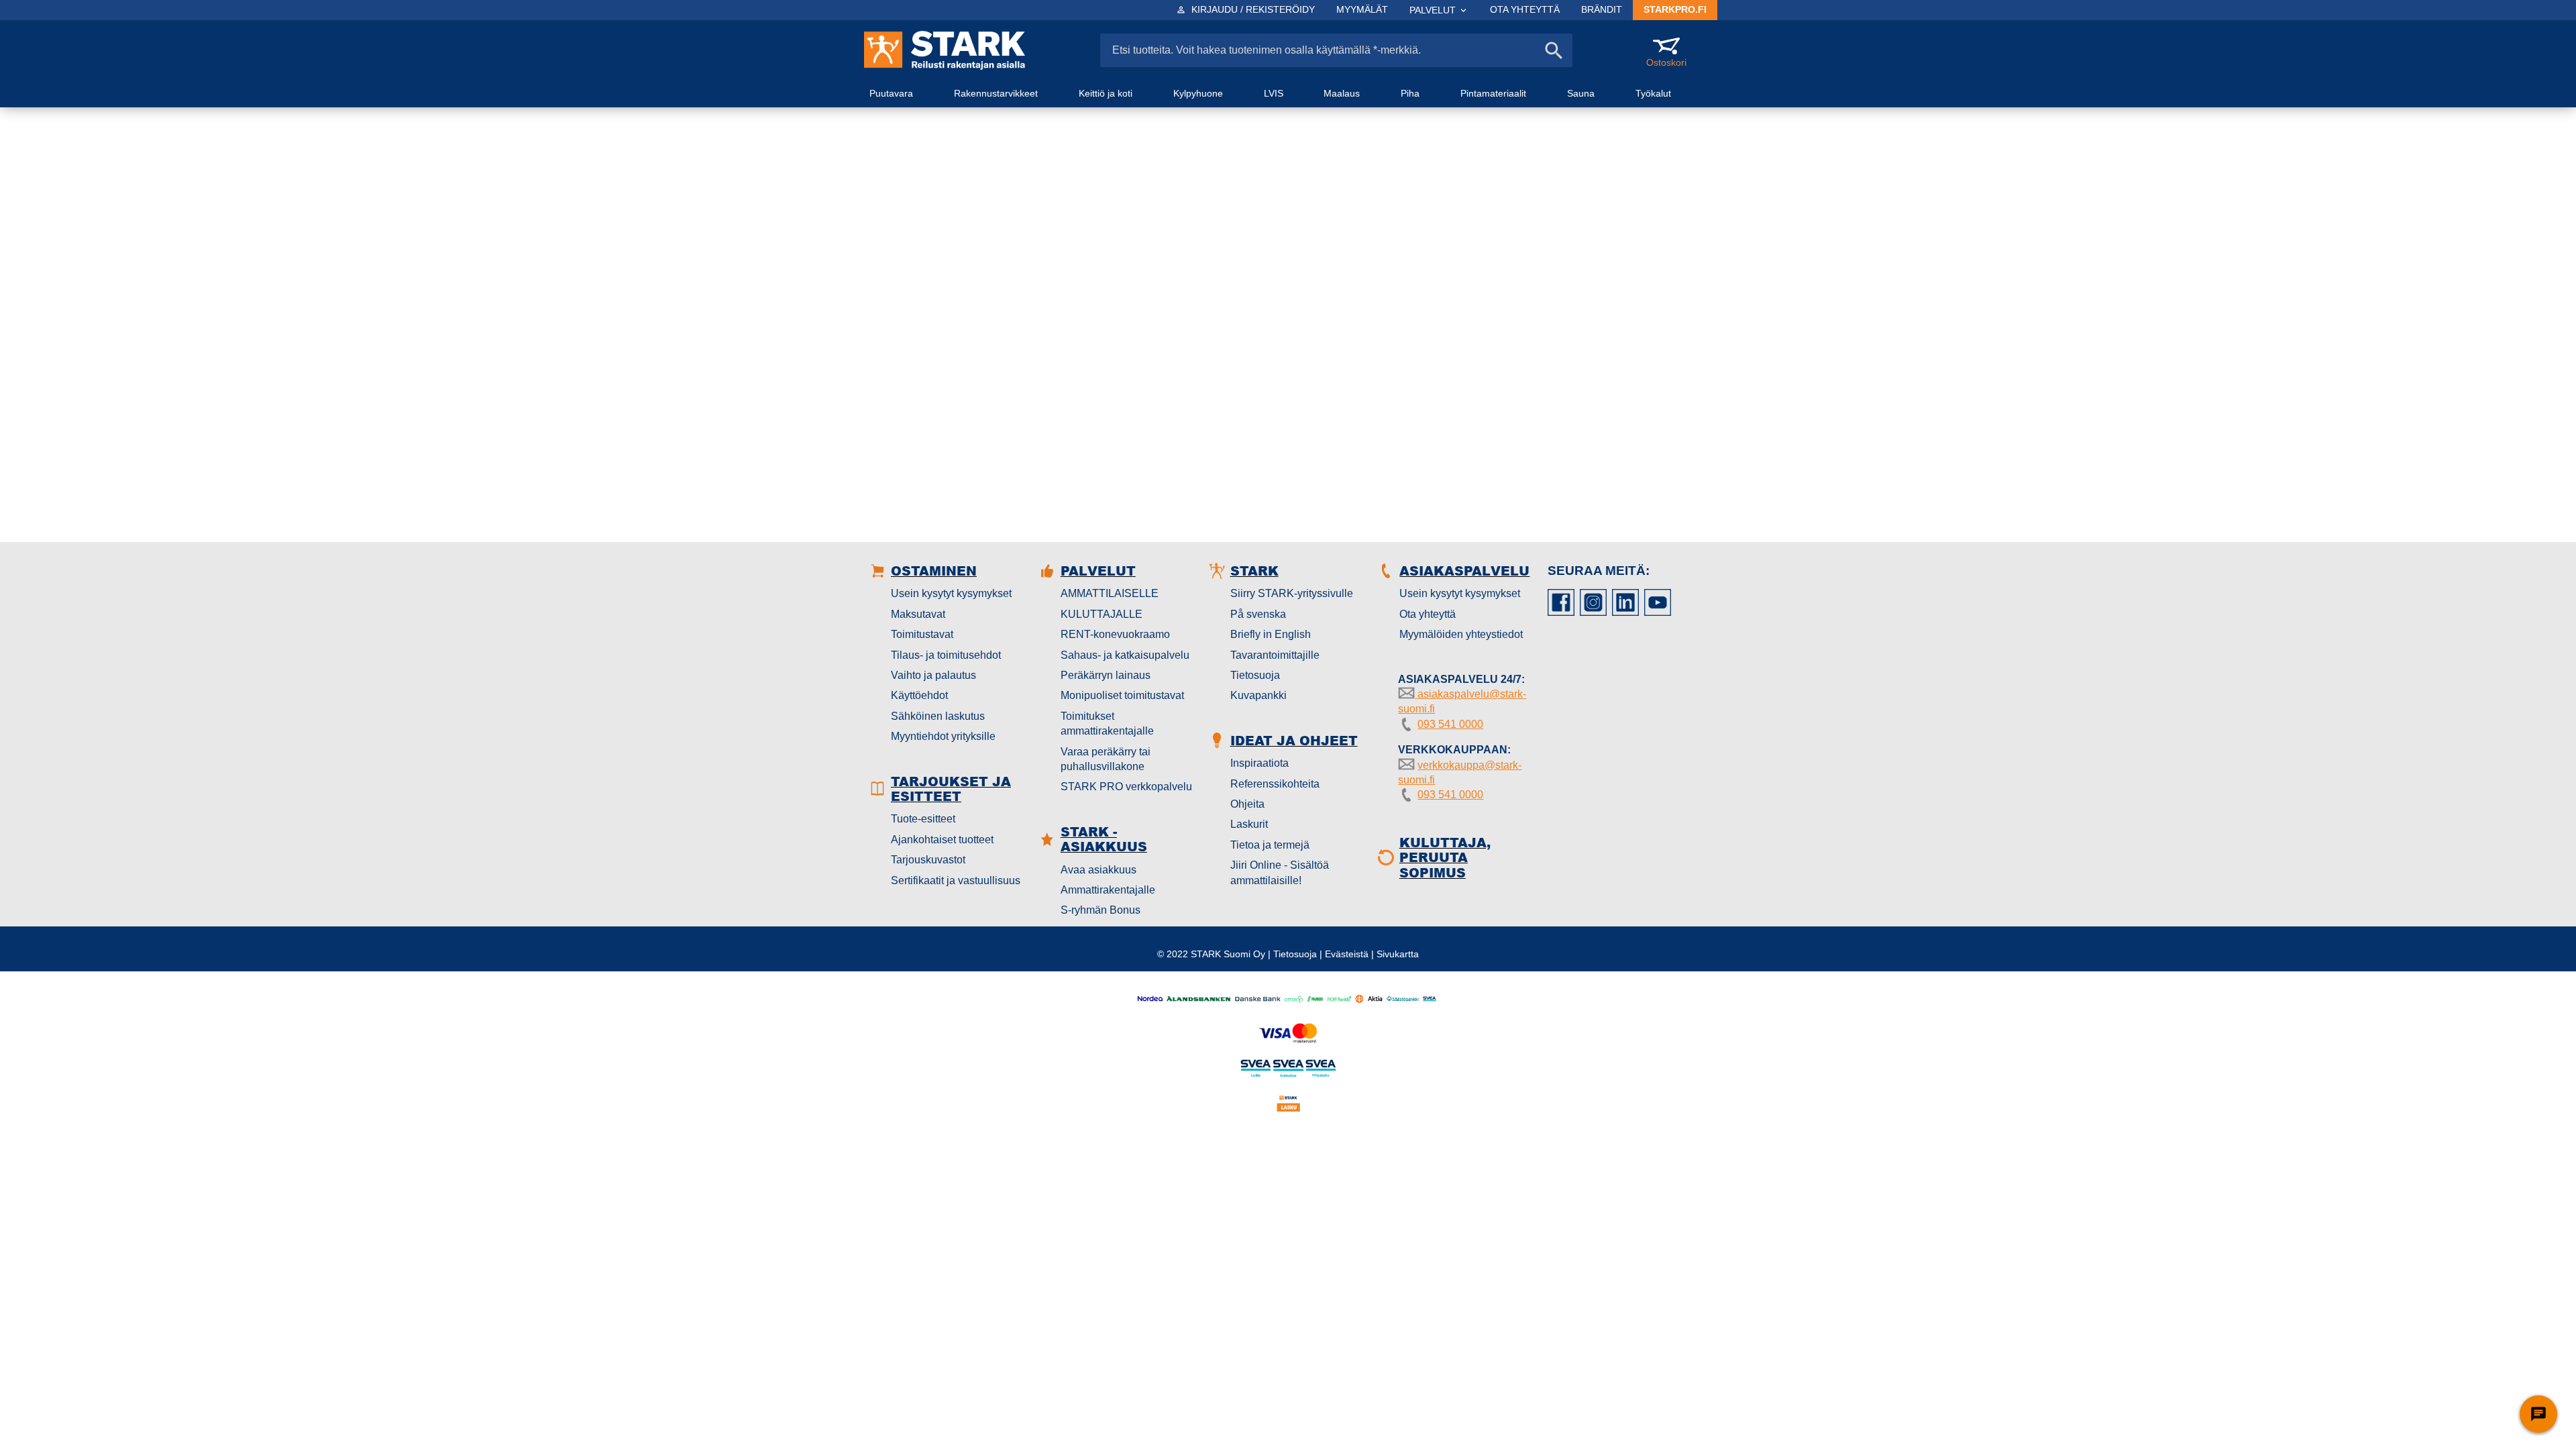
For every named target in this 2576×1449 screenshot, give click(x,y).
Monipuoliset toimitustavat (1122, 695)
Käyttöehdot (919, 695)
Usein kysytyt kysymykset (951, 593)
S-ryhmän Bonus (1101, 910)
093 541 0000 (1450, 724)
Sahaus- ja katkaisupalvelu (1125, 655)
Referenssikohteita (1275, 784)
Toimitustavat (922, 634)
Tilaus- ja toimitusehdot (946, 655)
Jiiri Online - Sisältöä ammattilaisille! (1280, 872)
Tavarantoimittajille (1275, 655)
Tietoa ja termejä (1270, 845)
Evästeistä (1347, 954)
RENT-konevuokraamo (1115, 634)
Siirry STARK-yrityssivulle (1292, 593)
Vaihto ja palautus (933, 675)
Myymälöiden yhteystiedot (1461, 634)
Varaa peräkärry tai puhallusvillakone (1106, 759)
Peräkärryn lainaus (1106, 675)
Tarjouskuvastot (928, 860)
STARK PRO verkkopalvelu (1126, 787)
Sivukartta (1398, 954)
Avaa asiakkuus (1098, 870)
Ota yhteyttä (1428, 614)
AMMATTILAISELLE (1110, 593)
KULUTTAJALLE (1102, 614)
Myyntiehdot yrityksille (943, 736)
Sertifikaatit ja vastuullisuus (956, 880)
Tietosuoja (1255, 675)
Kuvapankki (1258, 695)
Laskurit (1249, 824)
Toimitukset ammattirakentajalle (1107, 723)
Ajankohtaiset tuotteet (942, 840)
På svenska (1258, 614)
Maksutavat (918, 614)
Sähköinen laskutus (938, 716)
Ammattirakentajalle (1108, 890)
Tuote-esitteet (923, 819)
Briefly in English (1271, 634)
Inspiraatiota (1259, 763)
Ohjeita (1247, 804)
